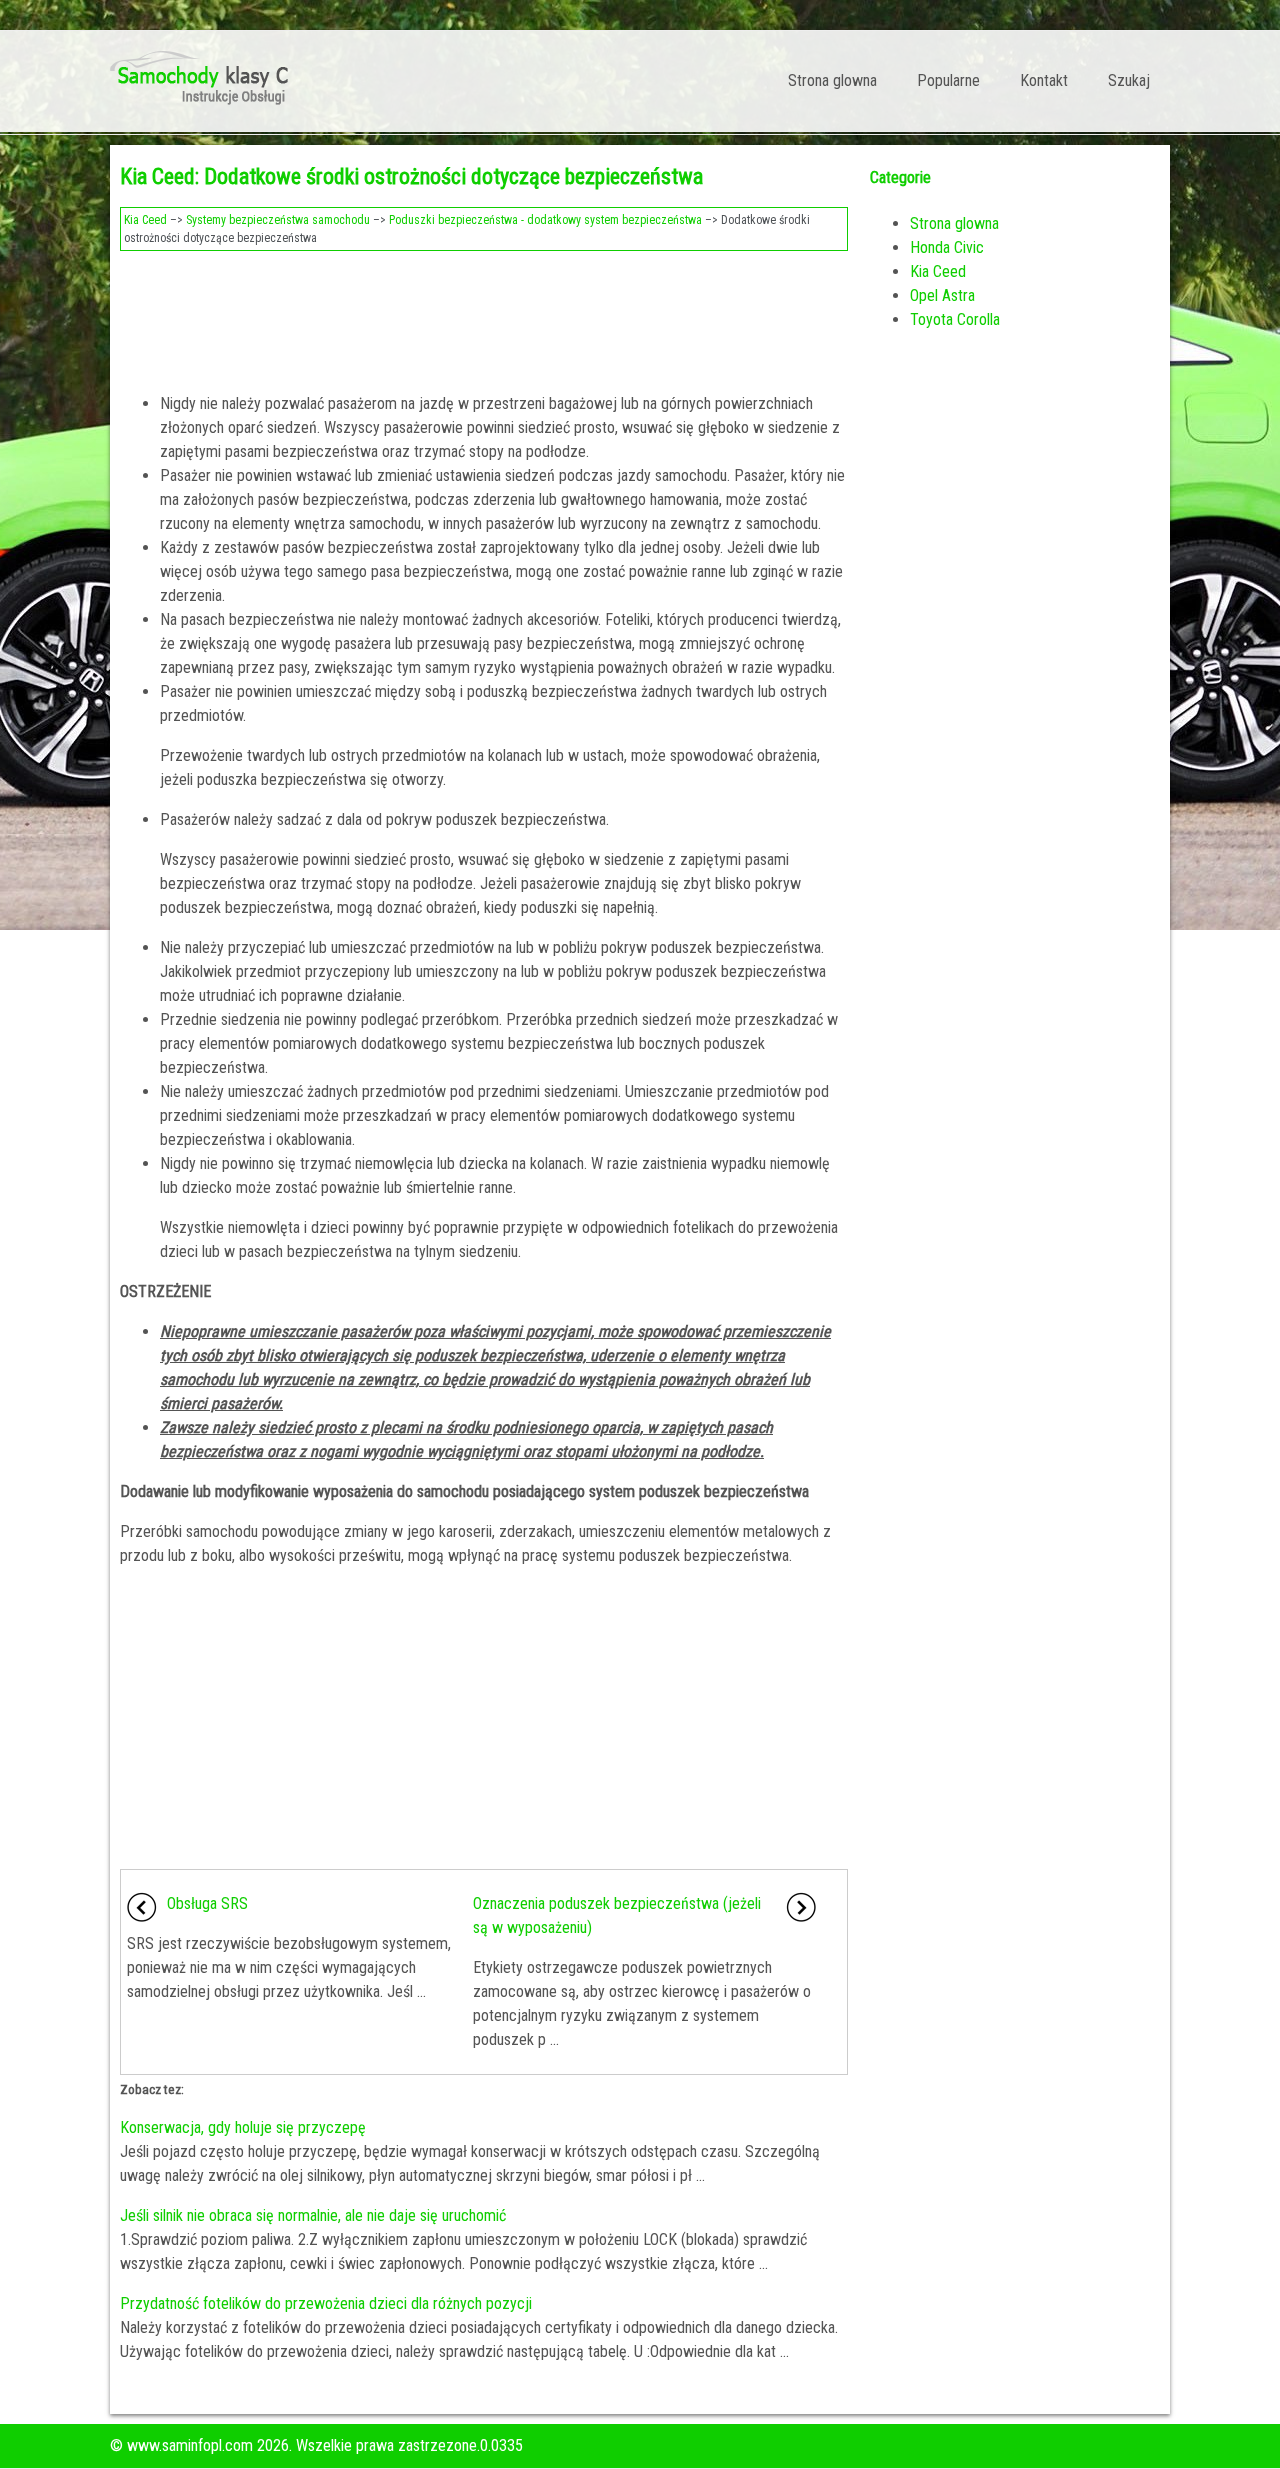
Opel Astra (942, 295)
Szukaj (1129, 80)
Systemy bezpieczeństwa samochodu (278, 220)
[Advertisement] (484, 316)
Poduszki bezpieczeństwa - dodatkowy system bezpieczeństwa (545, 220)
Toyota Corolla (955, 319)
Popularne (948, 80)
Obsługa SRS (207, 1903)
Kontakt (1044, 80)
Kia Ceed (145, 220)
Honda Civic (947, 247)
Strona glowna (832, 80)
